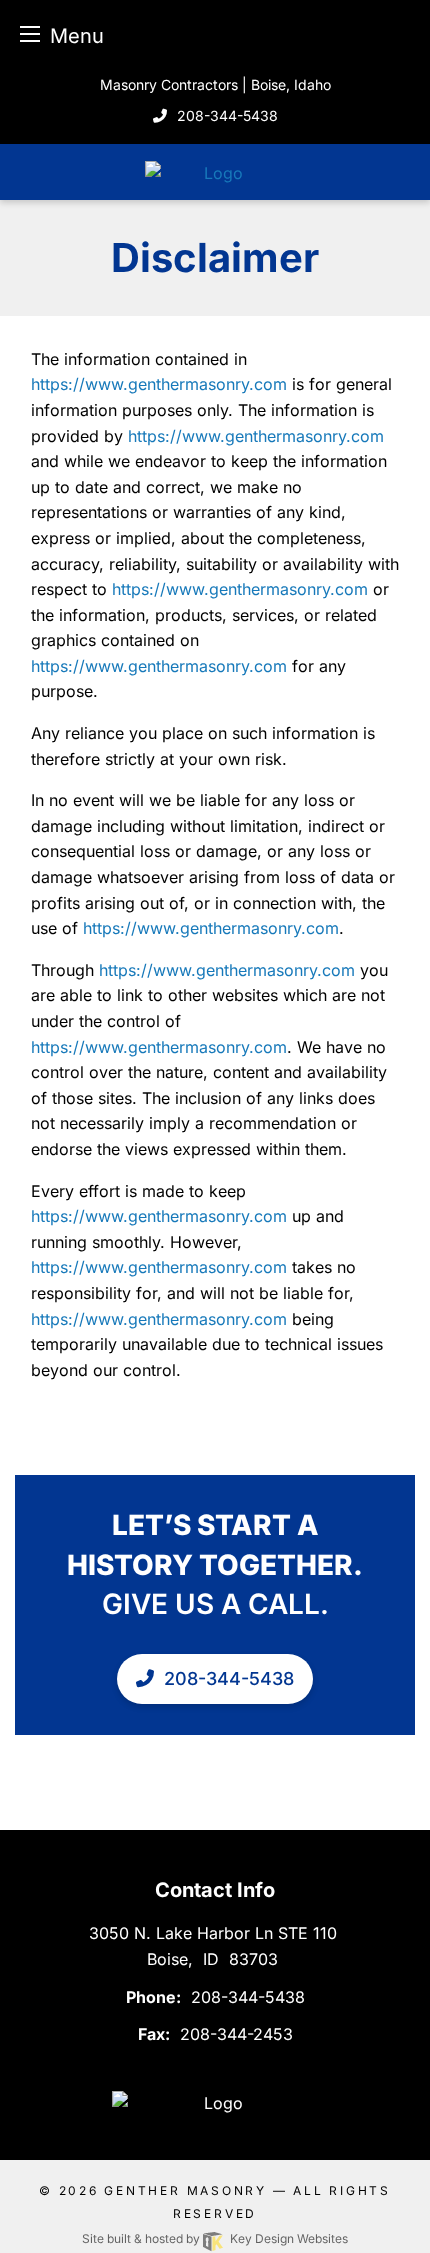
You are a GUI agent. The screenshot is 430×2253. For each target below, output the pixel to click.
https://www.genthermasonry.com (159, 384)
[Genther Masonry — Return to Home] (215, 171)
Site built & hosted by (214, 2238)
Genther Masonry (185, 2190)
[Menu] (30, 33)
